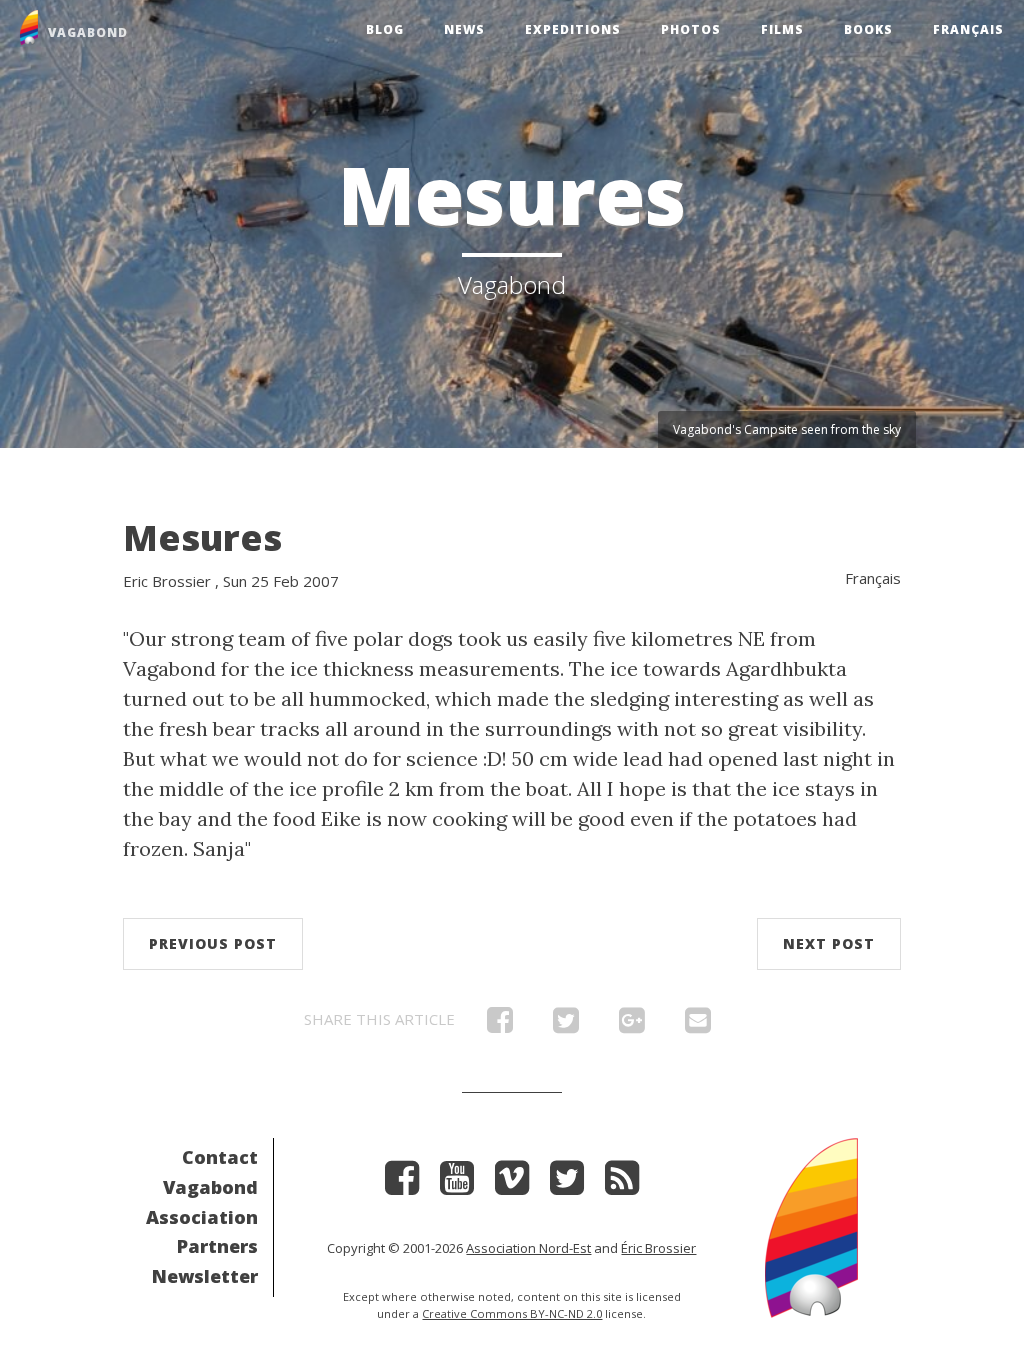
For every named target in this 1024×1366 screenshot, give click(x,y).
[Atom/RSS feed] (622, 1184)
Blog (385, 29)
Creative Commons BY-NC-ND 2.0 (512, 1313)
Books (868, 29)
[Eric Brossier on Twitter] (567, 1184)
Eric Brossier (167, 581)
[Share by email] (698, 1025)
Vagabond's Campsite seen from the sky (787, 429)
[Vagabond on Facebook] (402, 1184)
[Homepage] (811, 1225)
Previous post (213, 943)
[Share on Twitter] (566, 1025)
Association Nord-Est (528, 1248)
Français (968, 29)
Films (782, 29)
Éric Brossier (658, 1248)
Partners (217, 1246)
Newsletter (205, 1276)
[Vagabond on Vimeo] (512, 1184)
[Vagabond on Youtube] (457, 1184)
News (464, 29)
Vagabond (210, 1187)
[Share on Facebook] (500, 1025)
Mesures (202, 537)
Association (202, 1217)
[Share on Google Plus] (632, 1025)
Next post (829, 943)
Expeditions (573, 29)
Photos (691, 29)
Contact (220, 1157)
